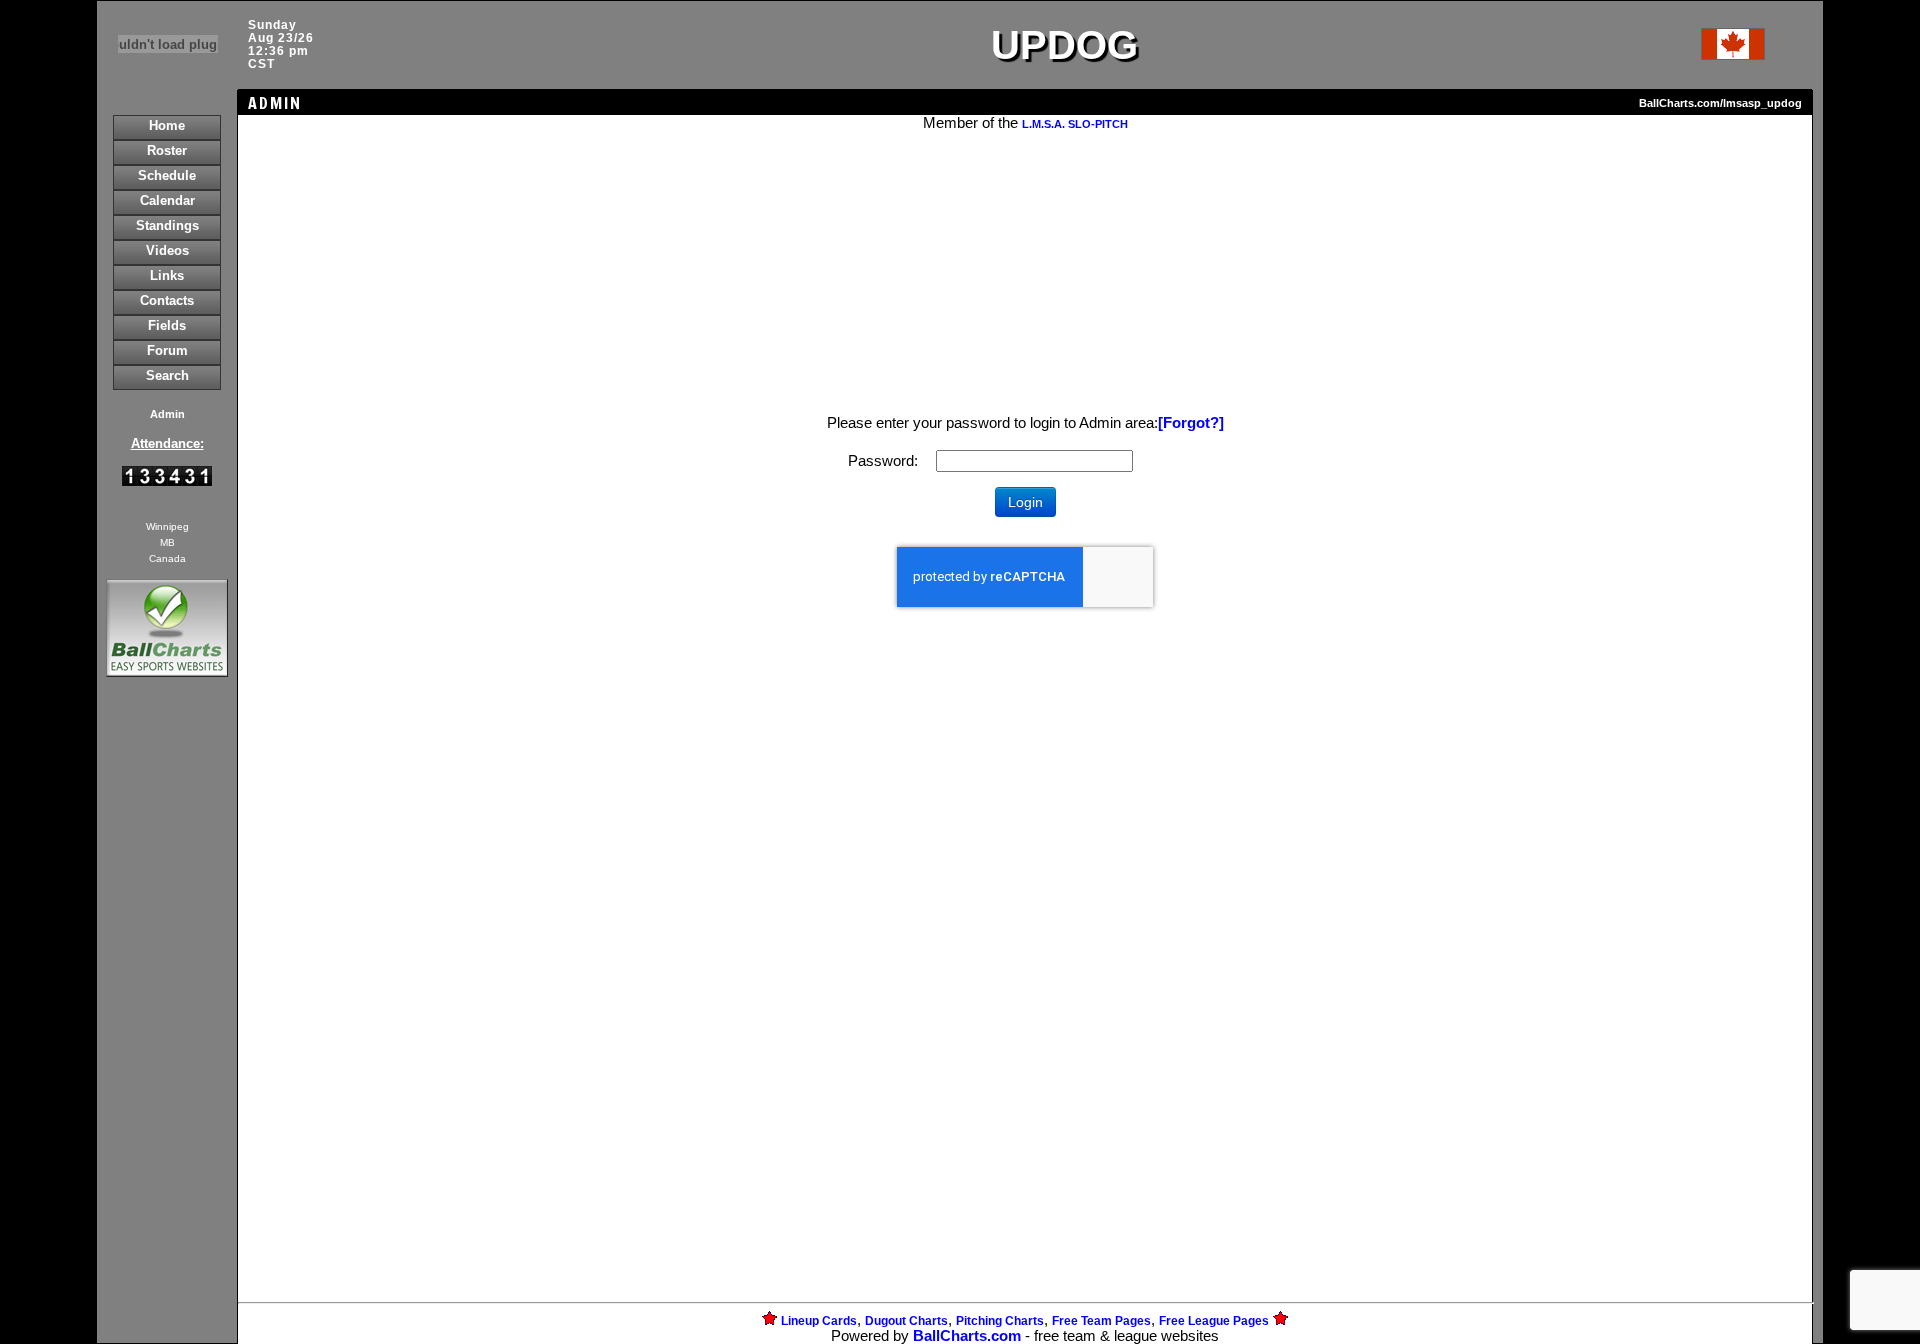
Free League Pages (1214, 1321)
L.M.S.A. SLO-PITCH (1075, 124)
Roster (167, 150)
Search (167, 375)
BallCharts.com (967, 1336)
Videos (167, 250)
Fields (167, 325)
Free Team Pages (1101, 1321)
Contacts (167, 300)
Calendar (167, 200)
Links (167, 275)
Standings (167, 225)
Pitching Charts (1000, 1321)
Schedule (167, 175)
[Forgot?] (1191, 423)
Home (167, 125)
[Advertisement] (167, 1026)
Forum (167, 350)
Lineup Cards (819, 1321)
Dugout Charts (906, 1321)
